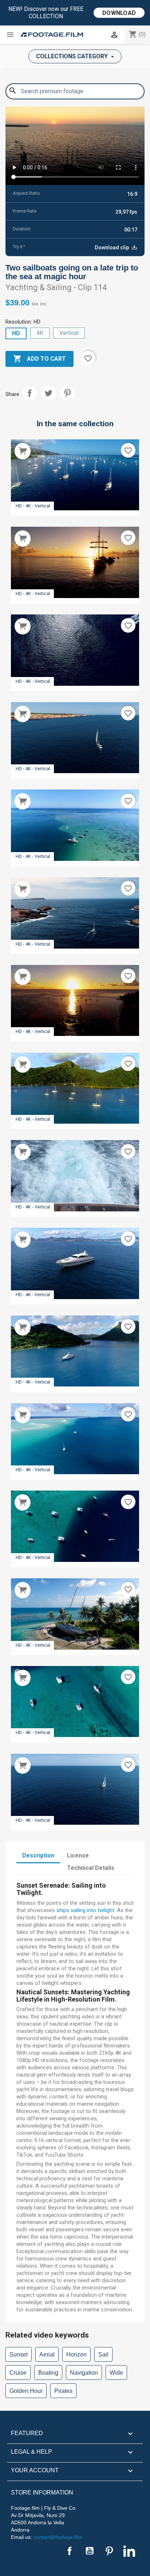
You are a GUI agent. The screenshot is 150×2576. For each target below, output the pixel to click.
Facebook (70, 2551)
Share (29, 393)
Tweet (48, 393)
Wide (116, 2373)
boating (48, 2373)
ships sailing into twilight (85, 1910)
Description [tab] (38, 1855)
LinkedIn (129, 2551)
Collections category (73, 56)
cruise (18, 2373)
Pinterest (67, 393)
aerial (47, 2355)
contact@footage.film (58, 2537)
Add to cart (40, 359)
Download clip (112, 248)
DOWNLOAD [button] (119, 13)
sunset (19, 2355)
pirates (63, 2391)
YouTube (90, 2551)
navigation (84, 2373)
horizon (76, 2355)
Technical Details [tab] (91, 1868)
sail (103, 2355)
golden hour (26, 2391)
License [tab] (78, 1855)
